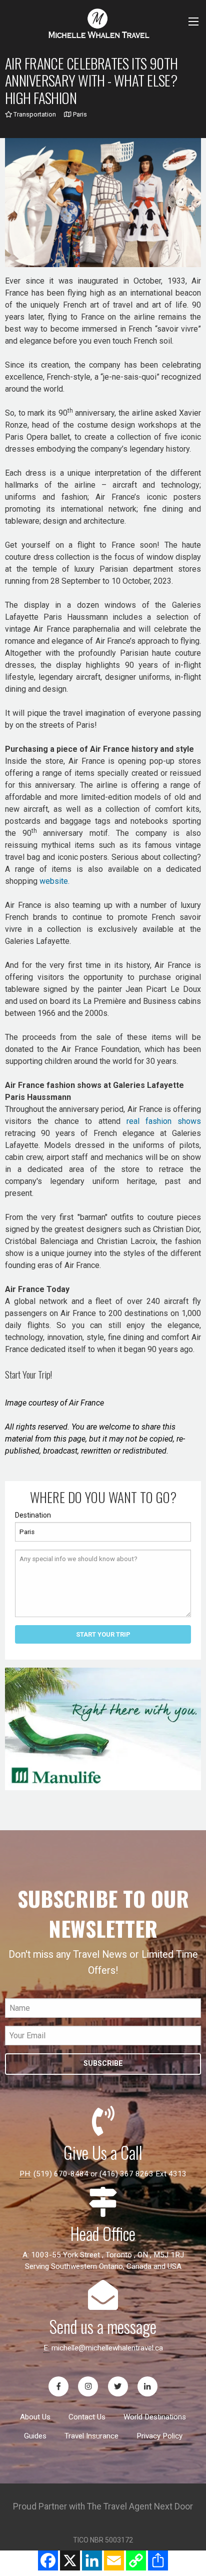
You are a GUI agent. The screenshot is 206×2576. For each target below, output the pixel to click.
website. (54, 881)
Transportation (34, 114)
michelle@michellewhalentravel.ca (107, 2348)
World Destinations (155, 2417)
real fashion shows (164, 1121)
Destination (33, 1515)
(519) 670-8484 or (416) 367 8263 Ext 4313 (110, 2174)
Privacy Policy (159, 2436)
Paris (79, 114)
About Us (35, 2417)
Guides (35, 2436)
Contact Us (87, 2417)
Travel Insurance (91, 2436)
